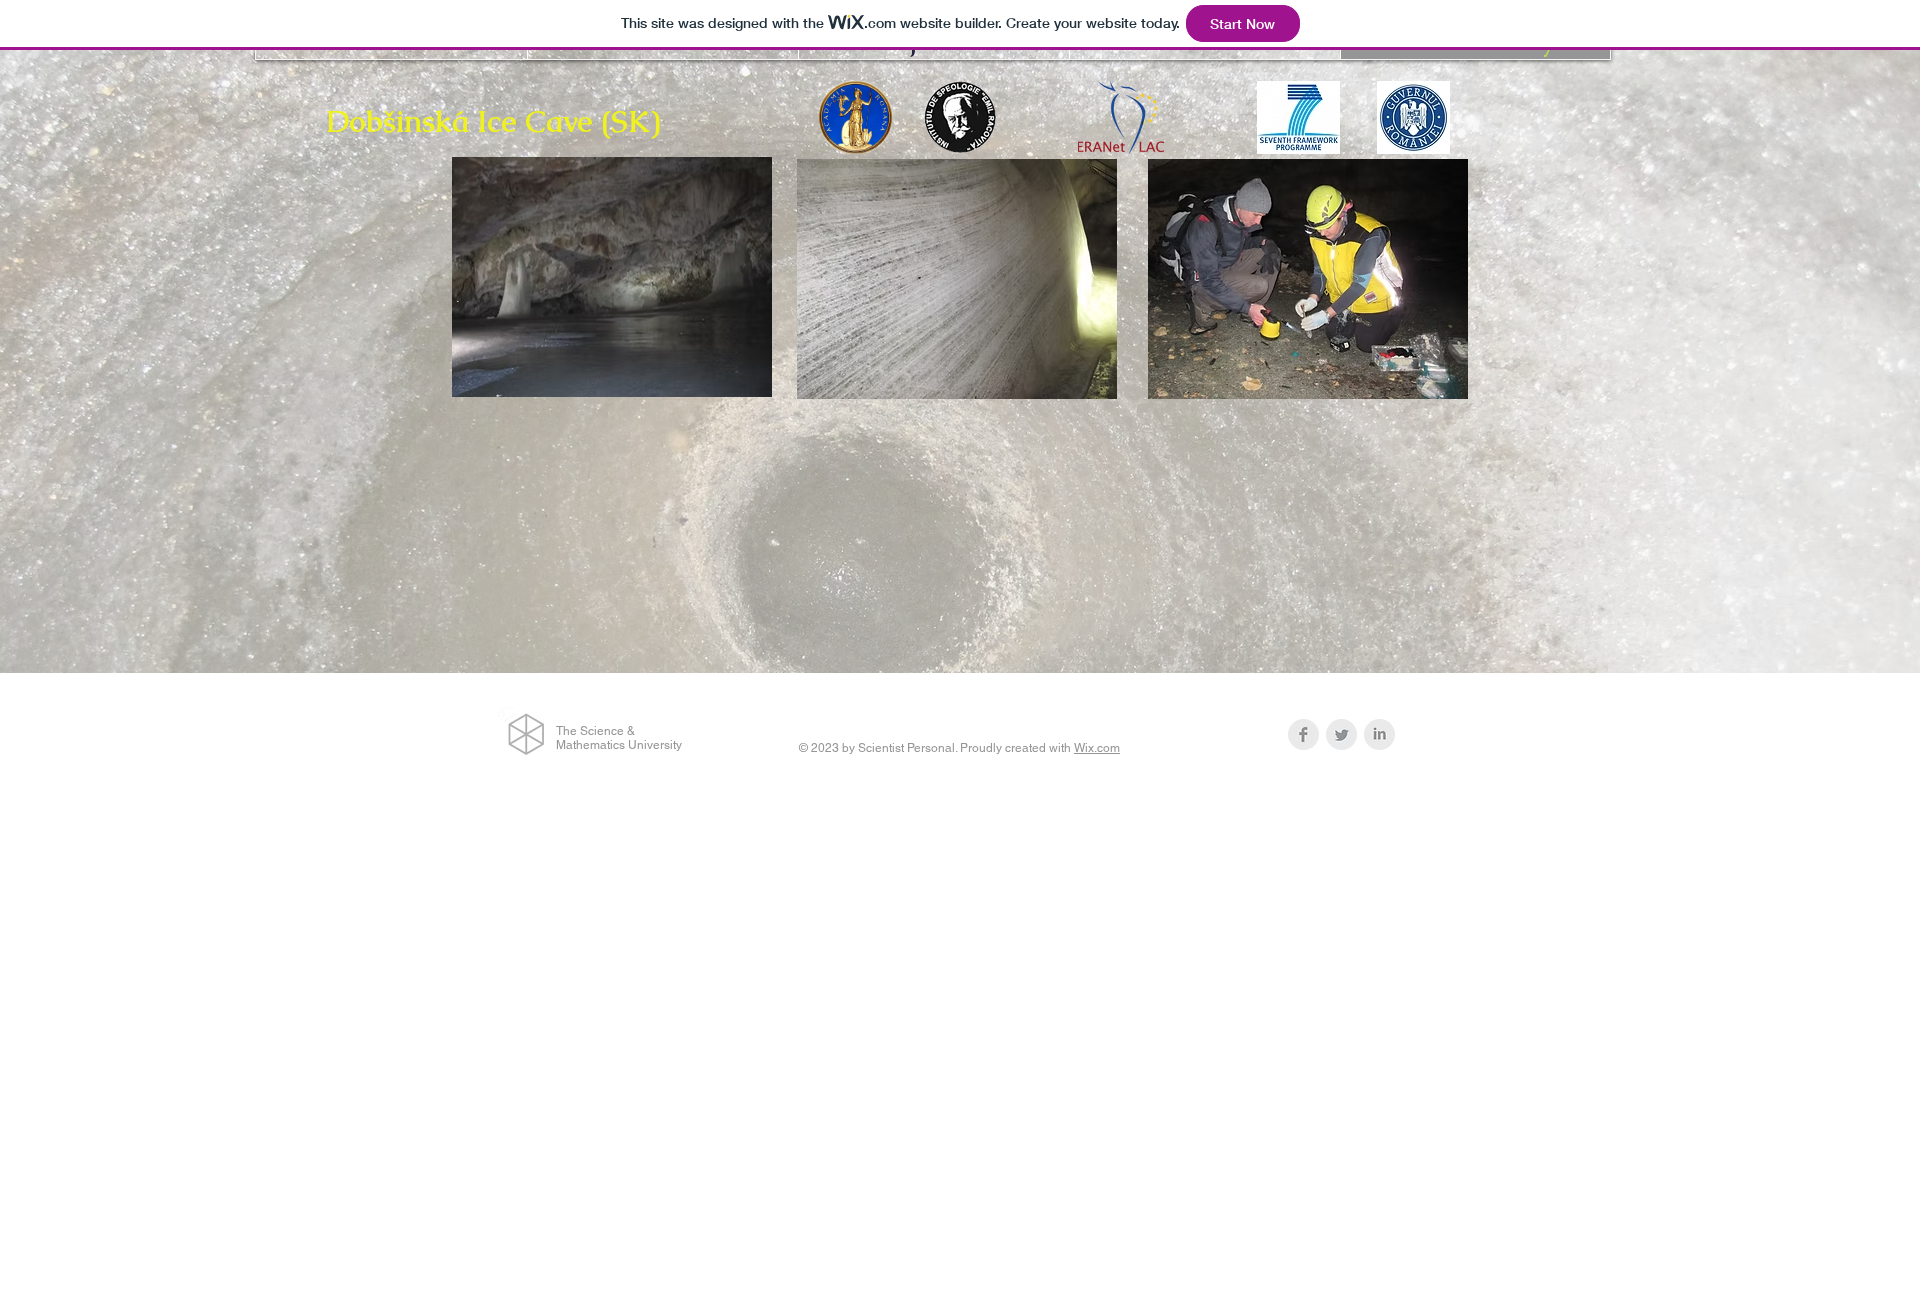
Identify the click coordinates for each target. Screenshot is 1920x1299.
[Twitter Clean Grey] (1341, 734)
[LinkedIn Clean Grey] (1379, 734)
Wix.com (1097, 748)
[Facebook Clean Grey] (1303, 734)
